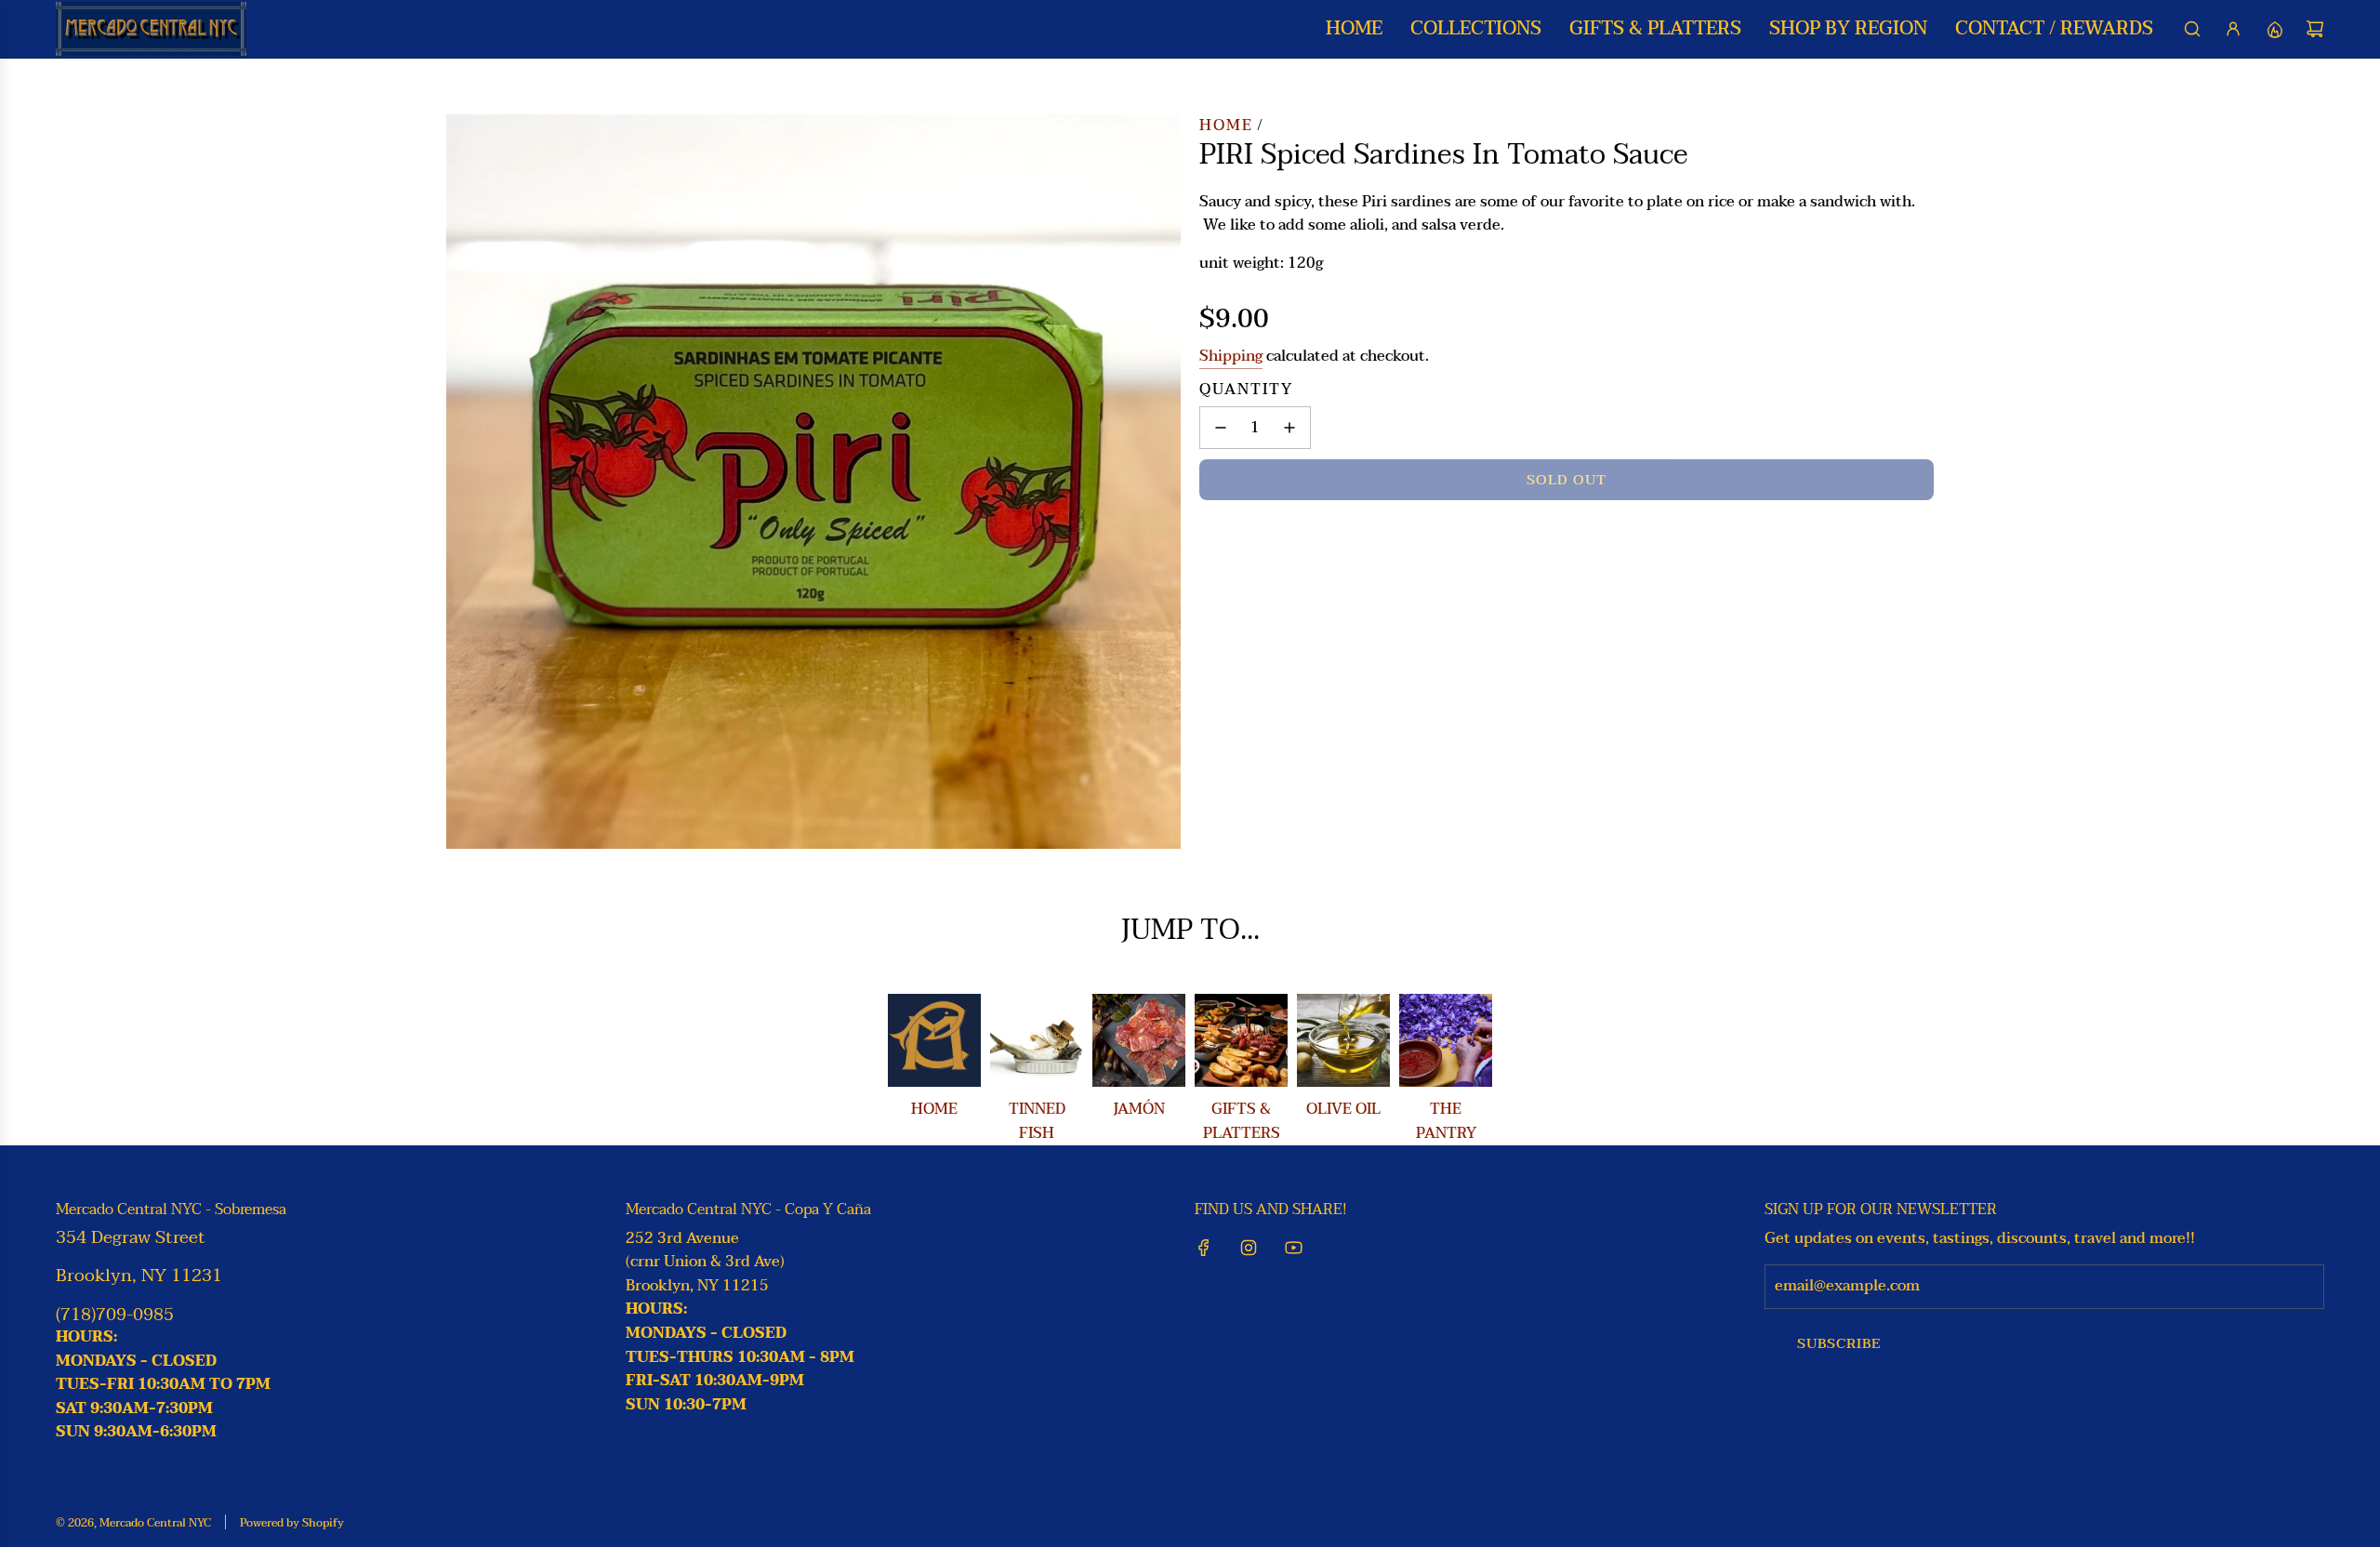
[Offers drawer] (2274, 29)
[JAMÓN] (1139, 1040)
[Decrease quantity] (1221, 428)
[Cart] (2315, 29)
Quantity (1246, 390)
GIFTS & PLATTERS (1242, 1121)
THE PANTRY (1446, 1121)
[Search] (2192, 29)
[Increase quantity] (1289, 428)
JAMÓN (1139, 1109)
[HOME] (934, 1040)
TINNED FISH (1037, 1121)
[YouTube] (1293, 1248)
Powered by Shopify (292, 1523)
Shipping (1231, 356)
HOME (934, 1109)
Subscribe (1839, 1343)
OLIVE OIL (1343, 1109)
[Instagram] (1249, 1248)
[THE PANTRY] (1446, 1040)
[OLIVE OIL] (1343, 1040)
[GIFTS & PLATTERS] (1241, 1040)
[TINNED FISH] (1037, 1040)
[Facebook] (1204, 1248)
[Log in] (2233, 29)
